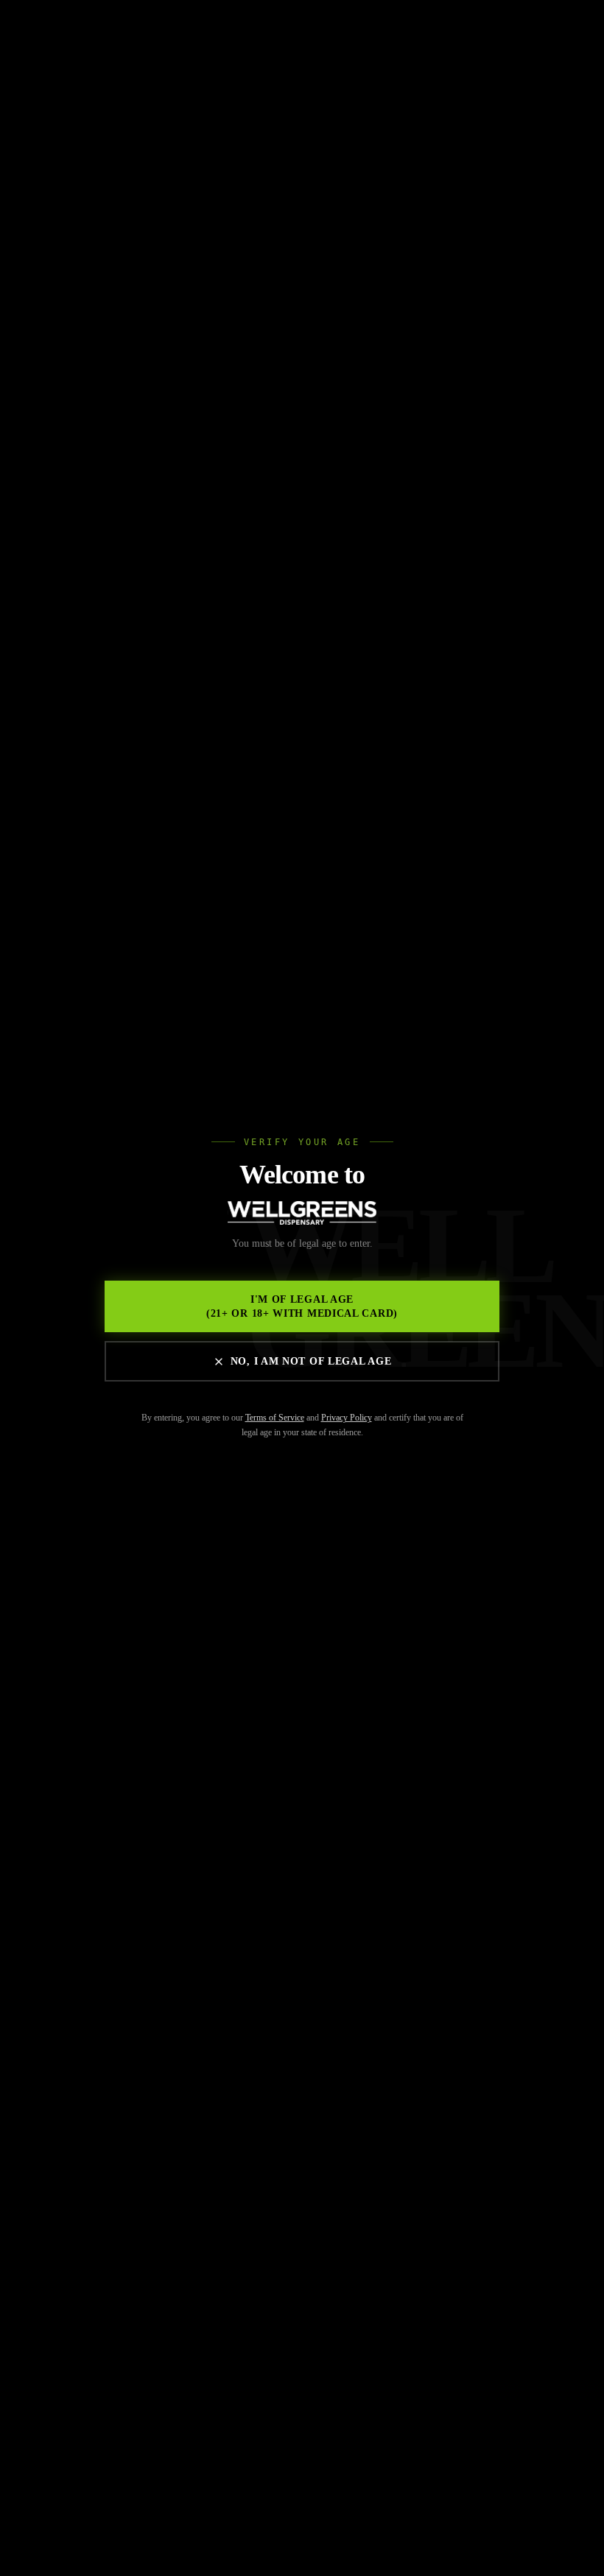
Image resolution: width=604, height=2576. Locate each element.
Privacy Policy (347, 1418)
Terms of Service (275, 1418)
